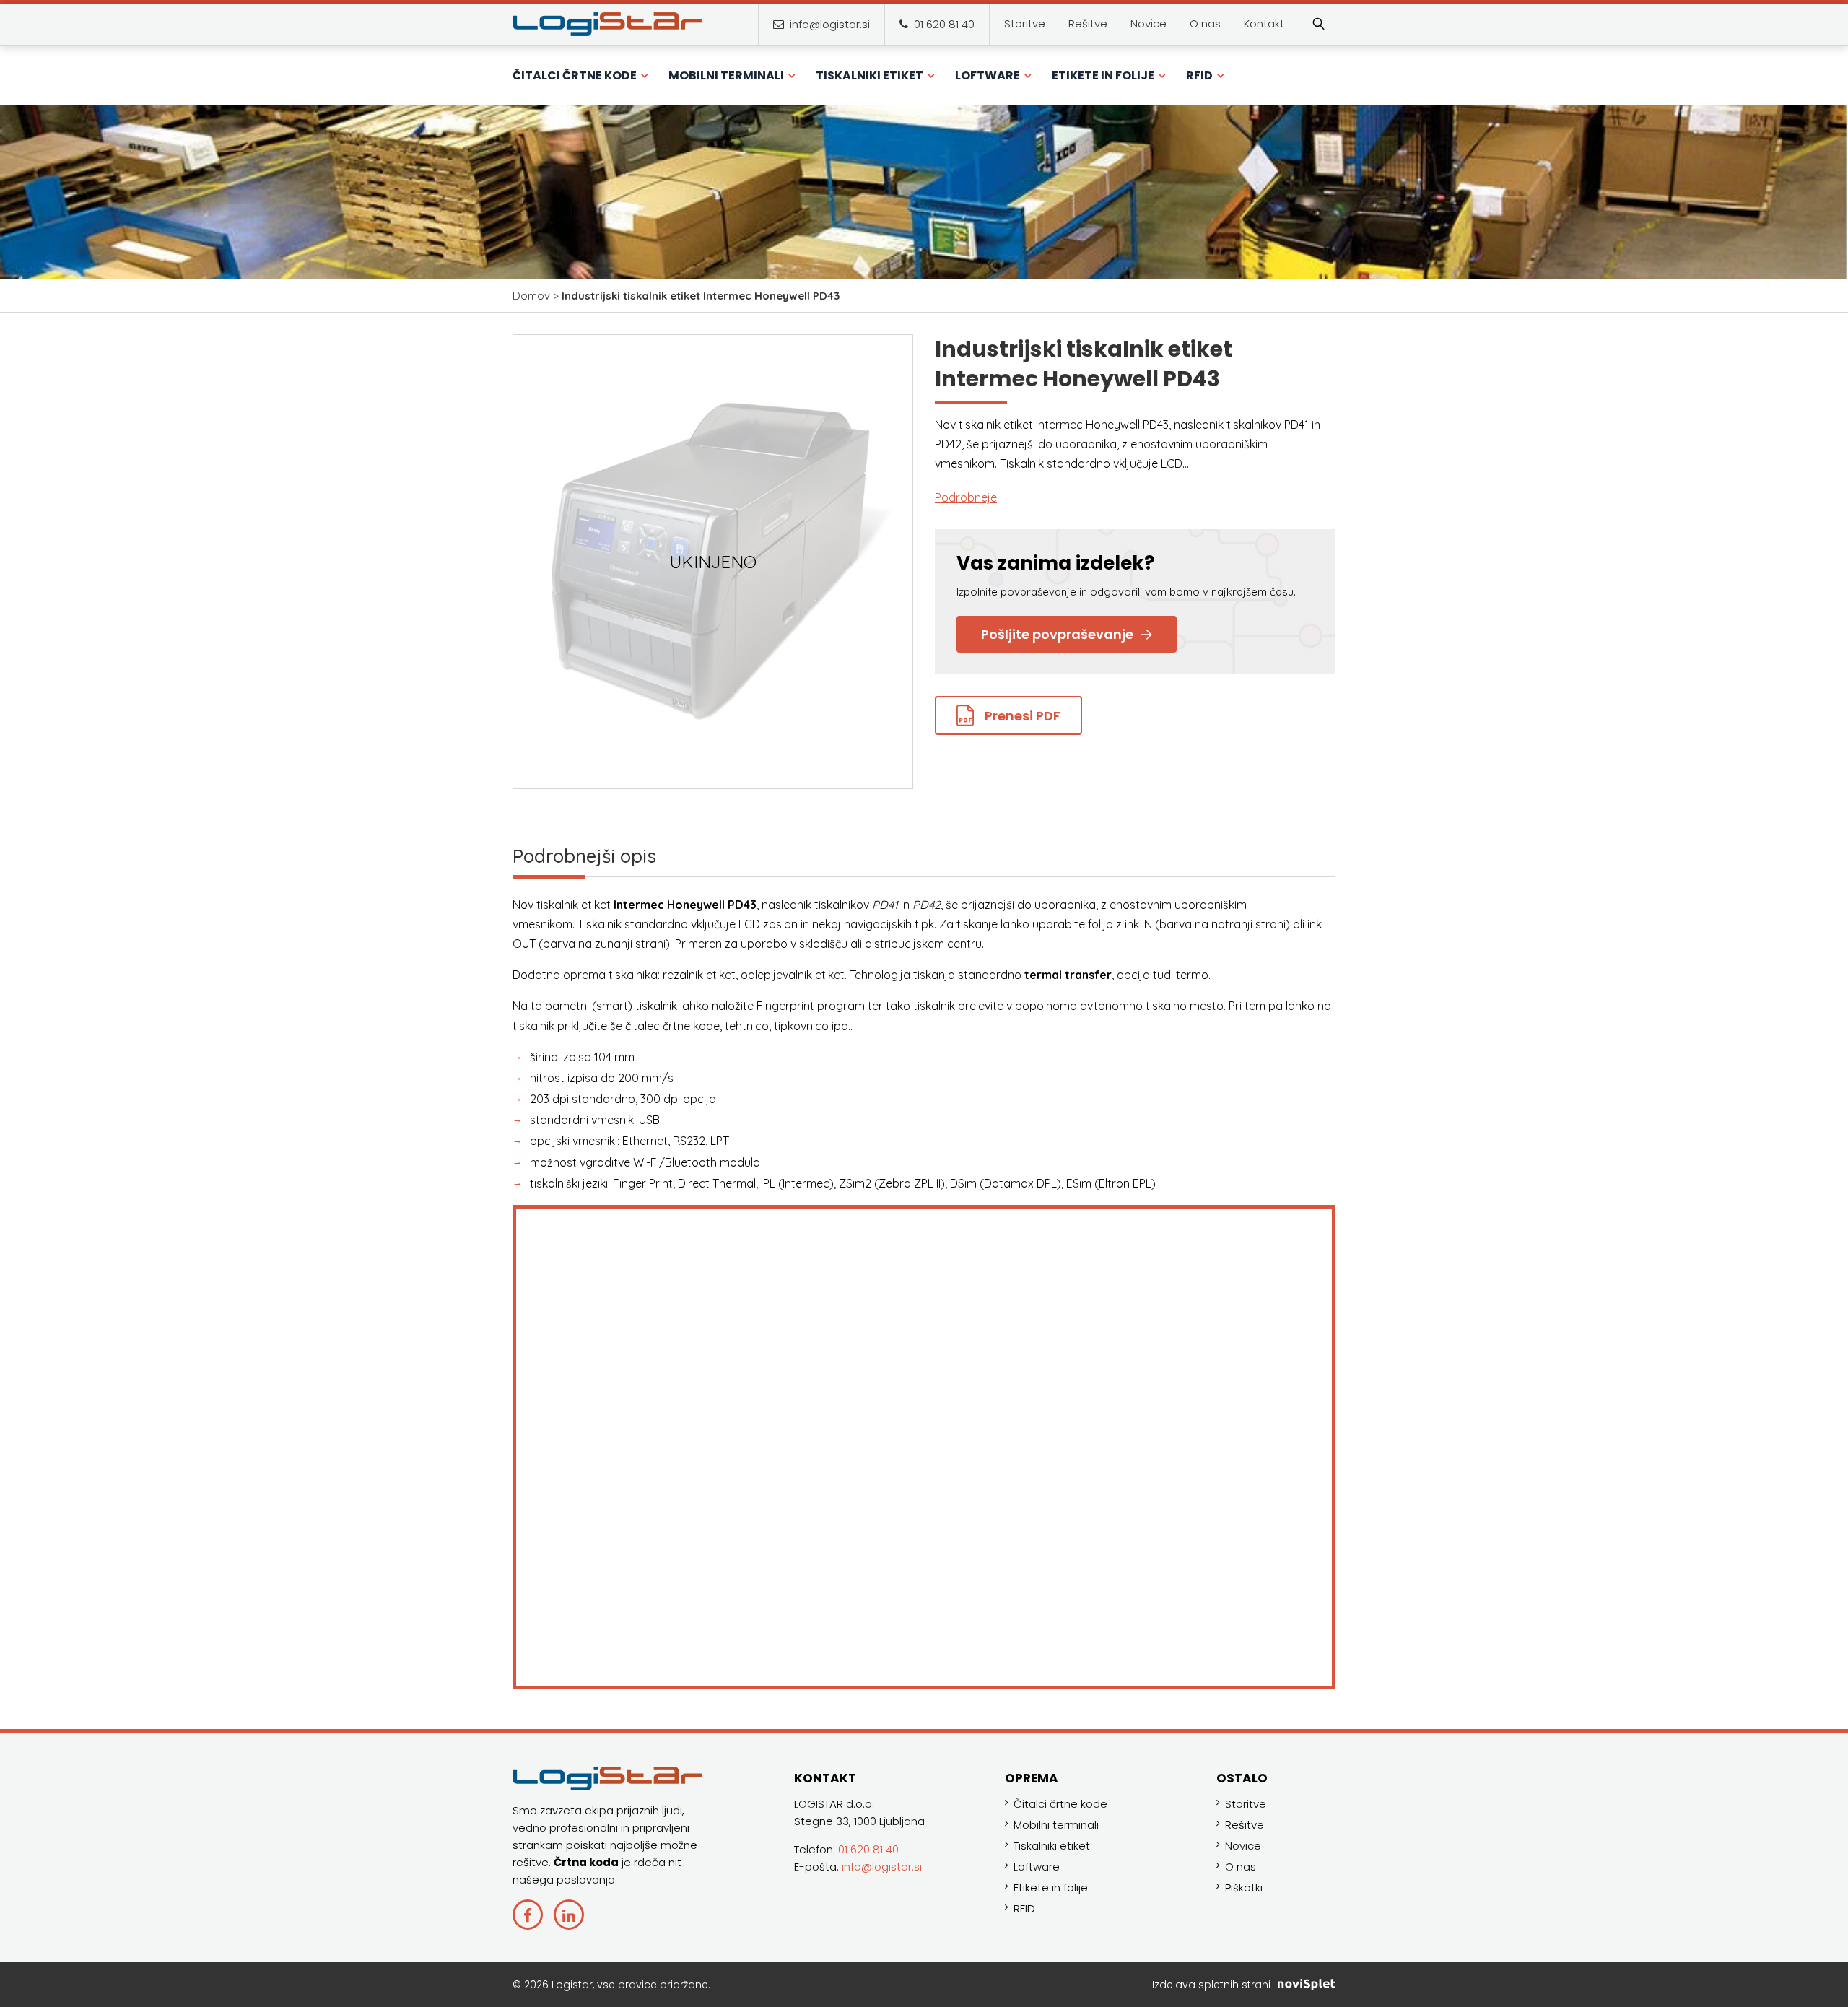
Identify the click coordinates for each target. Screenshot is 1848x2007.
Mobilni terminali (1056, 1825)
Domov (531, 296)
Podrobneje (966, 497)
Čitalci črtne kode (1060, 1804)
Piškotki (1244, 1888)
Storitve (1246, 1804)
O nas (1241, 1867)
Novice (1243, 1846)
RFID (1024, 1908)
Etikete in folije (1051, 1888)
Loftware (1037, 1867)
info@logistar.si (828, 24)
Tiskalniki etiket (1052, 1846)
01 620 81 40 (943, 24)
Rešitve (1245, 1825)
